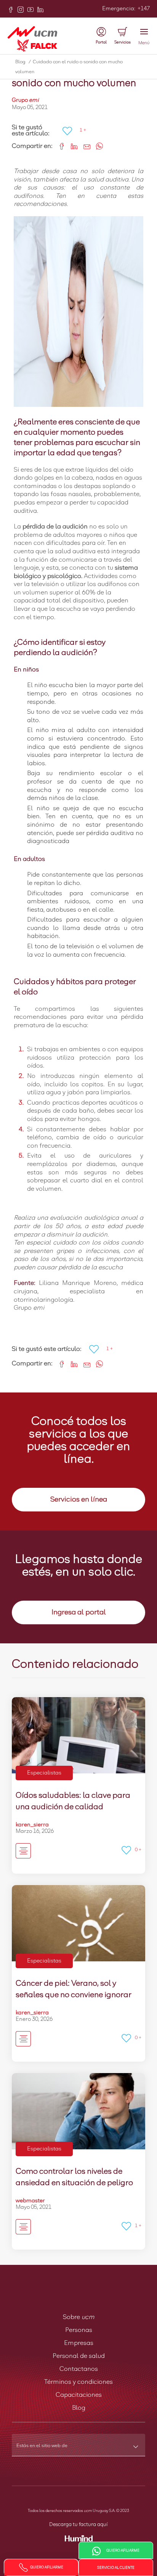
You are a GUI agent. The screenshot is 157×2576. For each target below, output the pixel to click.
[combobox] (78, 2448)
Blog (23, 62)
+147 (143, 9)
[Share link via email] (84, 145)
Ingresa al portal (79, 1612)
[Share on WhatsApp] (97, 145)
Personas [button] (79, 2330)
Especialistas (44, 1773)
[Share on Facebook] (59, 145)
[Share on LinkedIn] (71, 145)
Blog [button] (79, 2408)
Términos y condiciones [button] (78, 2382)
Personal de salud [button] (79, 2356)
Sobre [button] (79, 2317)
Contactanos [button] (79, 2369)
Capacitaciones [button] (79, 2395)
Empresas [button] (79, 2343)
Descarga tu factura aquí (78, 2525)
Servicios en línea (79, 1500)
